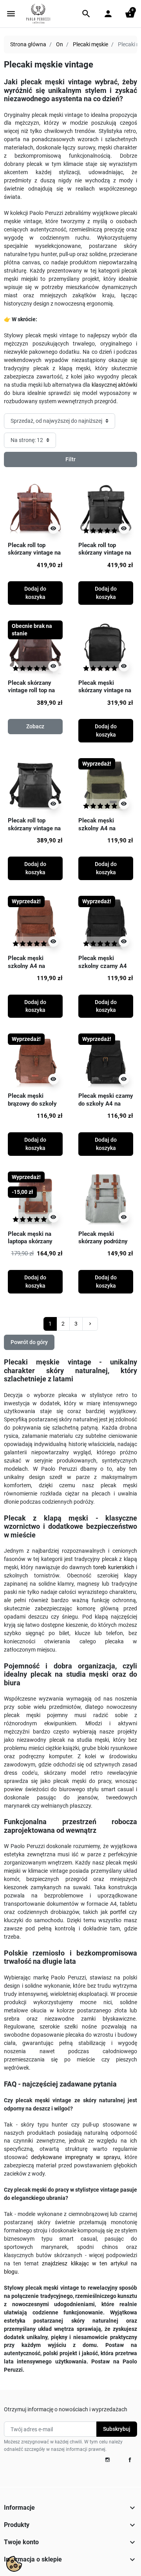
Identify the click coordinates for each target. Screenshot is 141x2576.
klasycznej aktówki (114, 385)
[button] (86, 14)
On (60, 44)
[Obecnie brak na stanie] (35, 648)
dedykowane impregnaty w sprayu (76, 2157)
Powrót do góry (29, 1342)
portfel (118, 1912)
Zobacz (35, 726)
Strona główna (28, 44)
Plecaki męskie (90, 44)
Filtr (70, 459)
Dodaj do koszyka (35, 593)
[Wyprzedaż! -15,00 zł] (35, 1198)
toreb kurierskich (114, 1567)
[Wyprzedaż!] (106, 785)
